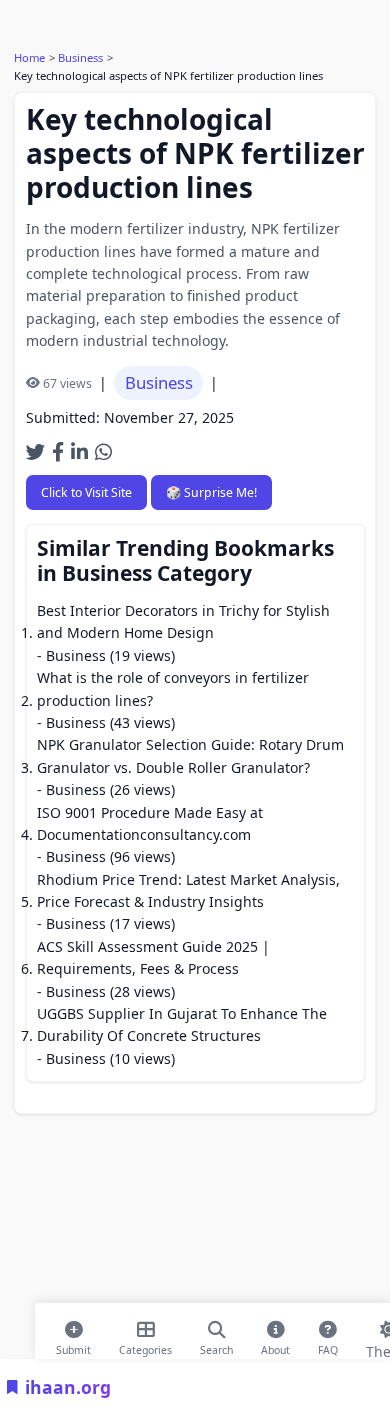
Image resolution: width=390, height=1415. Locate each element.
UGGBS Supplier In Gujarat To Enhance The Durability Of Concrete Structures (182, 1024)
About (275, 1346)
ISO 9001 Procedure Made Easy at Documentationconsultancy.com (150, 823)
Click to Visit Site (86, 492)
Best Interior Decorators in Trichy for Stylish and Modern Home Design (183, 621)
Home (29, 57)
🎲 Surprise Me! (211, 492)
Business (80, 57)
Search (216, 1346)
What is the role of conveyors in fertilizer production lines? (173, 688)
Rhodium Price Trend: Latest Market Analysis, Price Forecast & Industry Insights (188, 890)
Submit (73, 1346)
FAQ (328, 1346)
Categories (145, 1346)
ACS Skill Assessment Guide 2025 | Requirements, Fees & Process (153, 957)
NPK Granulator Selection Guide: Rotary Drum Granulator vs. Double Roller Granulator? (190, 755)
